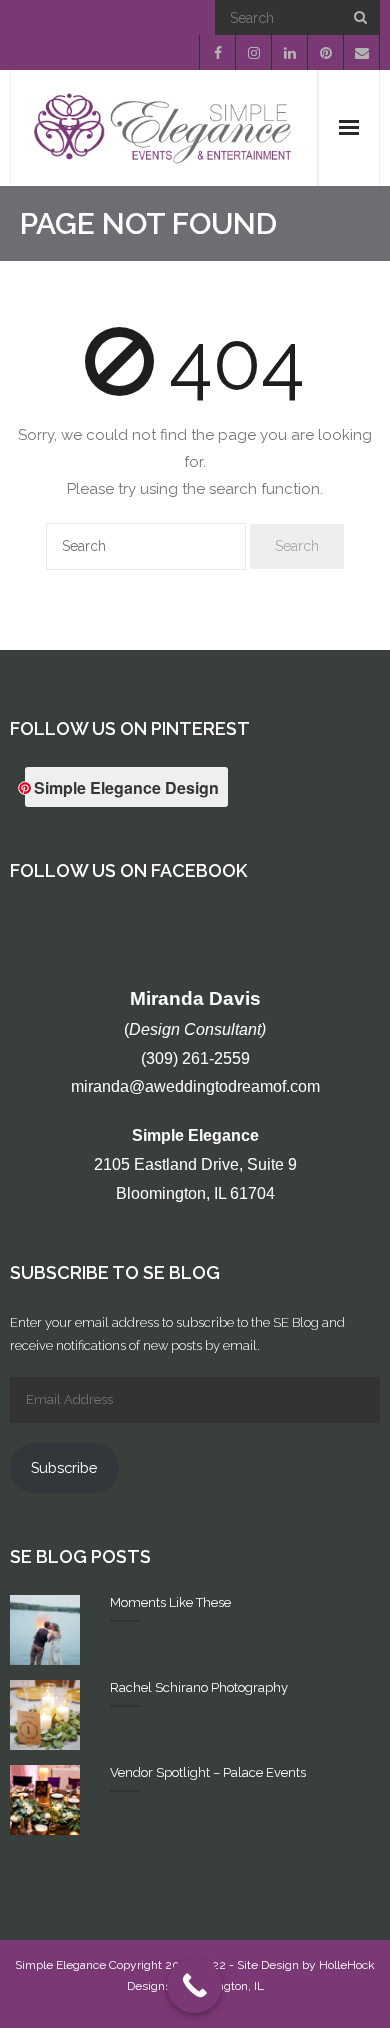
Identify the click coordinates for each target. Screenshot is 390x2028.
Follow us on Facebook (128, 870)
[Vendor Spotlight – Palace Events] (45, 1800)
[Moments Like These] (45, 1630)
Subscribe (64, 1467)
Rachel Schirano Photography (199, 1687)
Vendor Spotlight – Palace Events (208, 1772)
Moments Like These (170, 1602)
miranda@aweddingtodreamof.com (195, 1086)
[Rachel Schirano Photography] (45, 1715)
